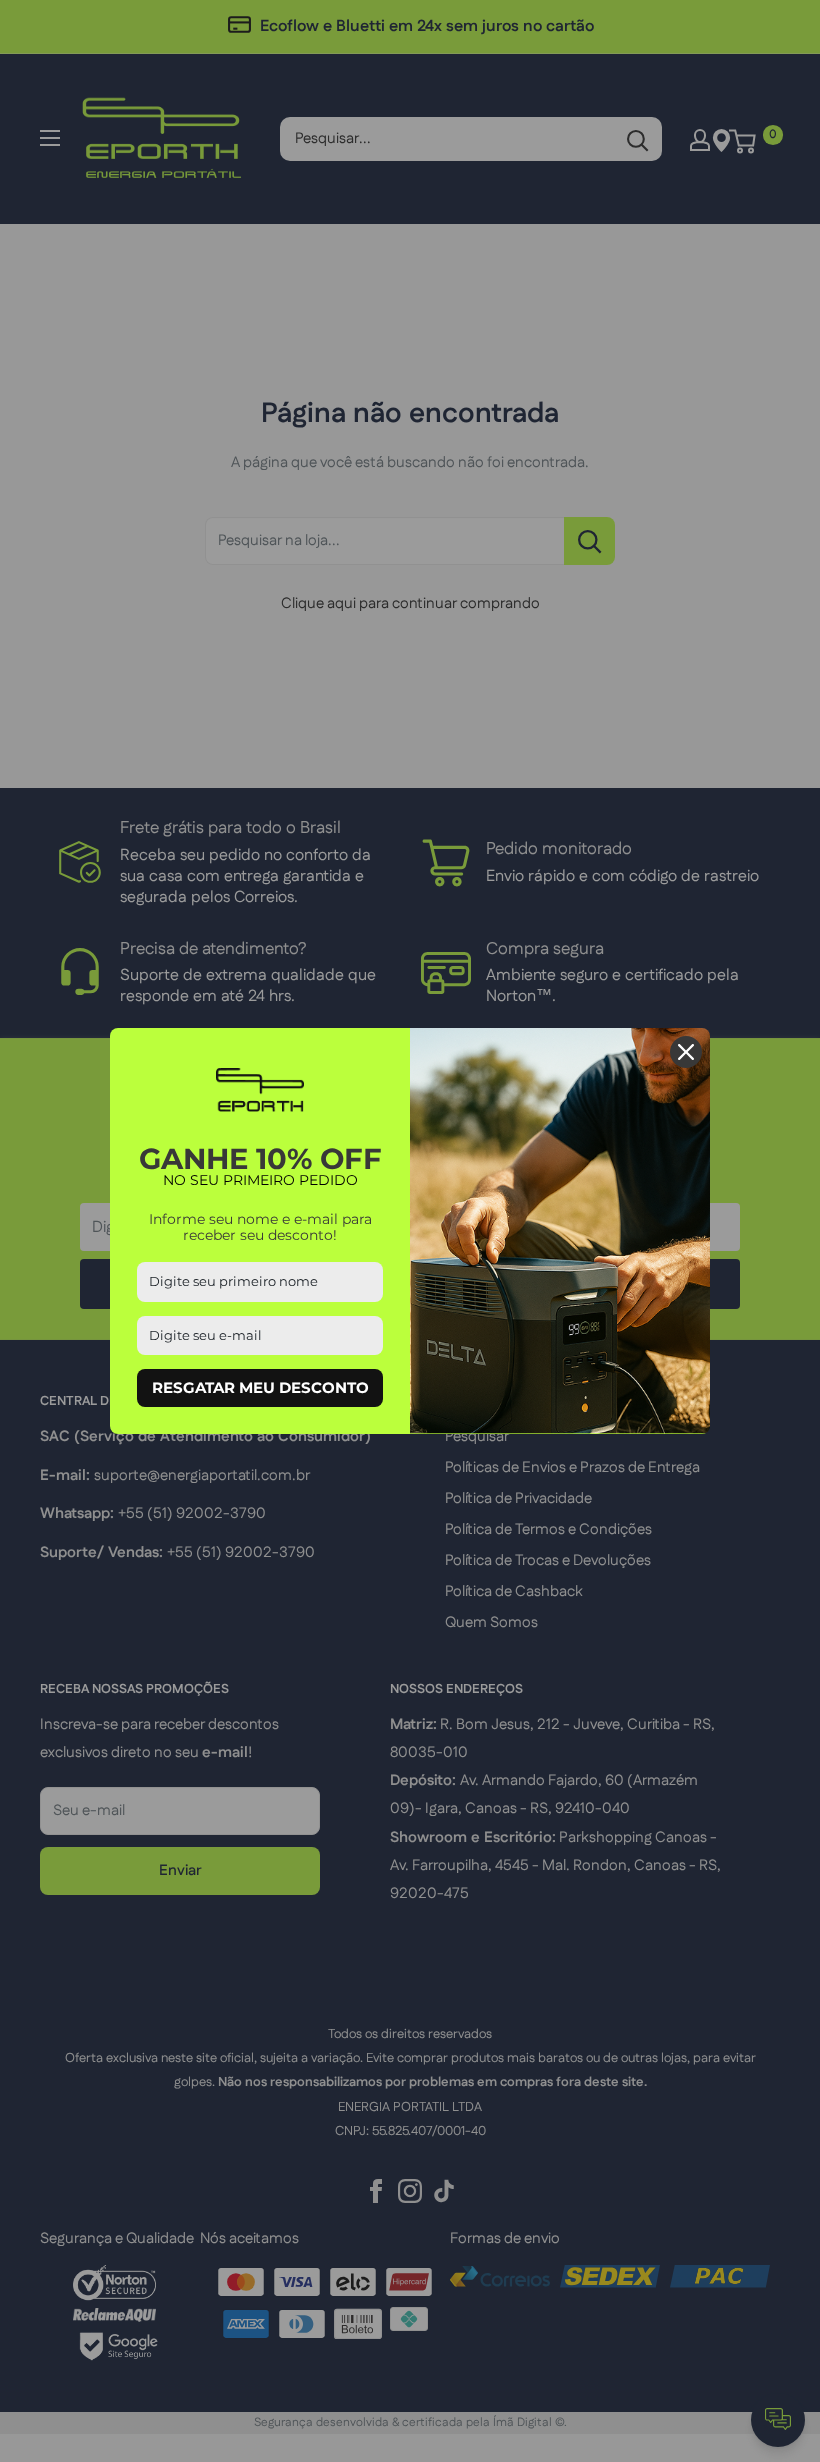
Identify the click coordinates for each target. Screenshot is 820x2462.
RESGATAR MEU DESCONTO (260, 1387)
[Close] (686, 1052)
